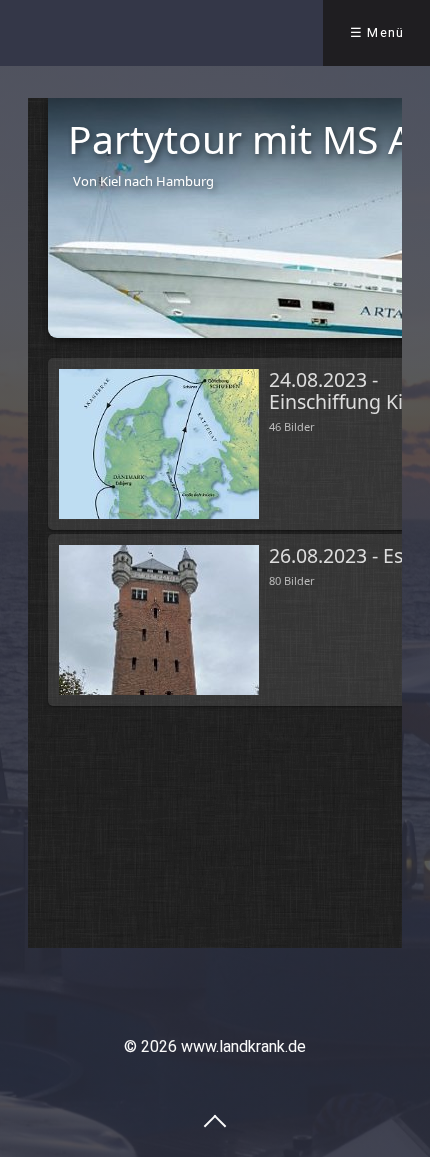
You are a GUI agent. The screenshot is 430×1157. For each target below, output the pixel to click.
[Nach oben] (215, 1120)
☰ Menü (377, 32)
